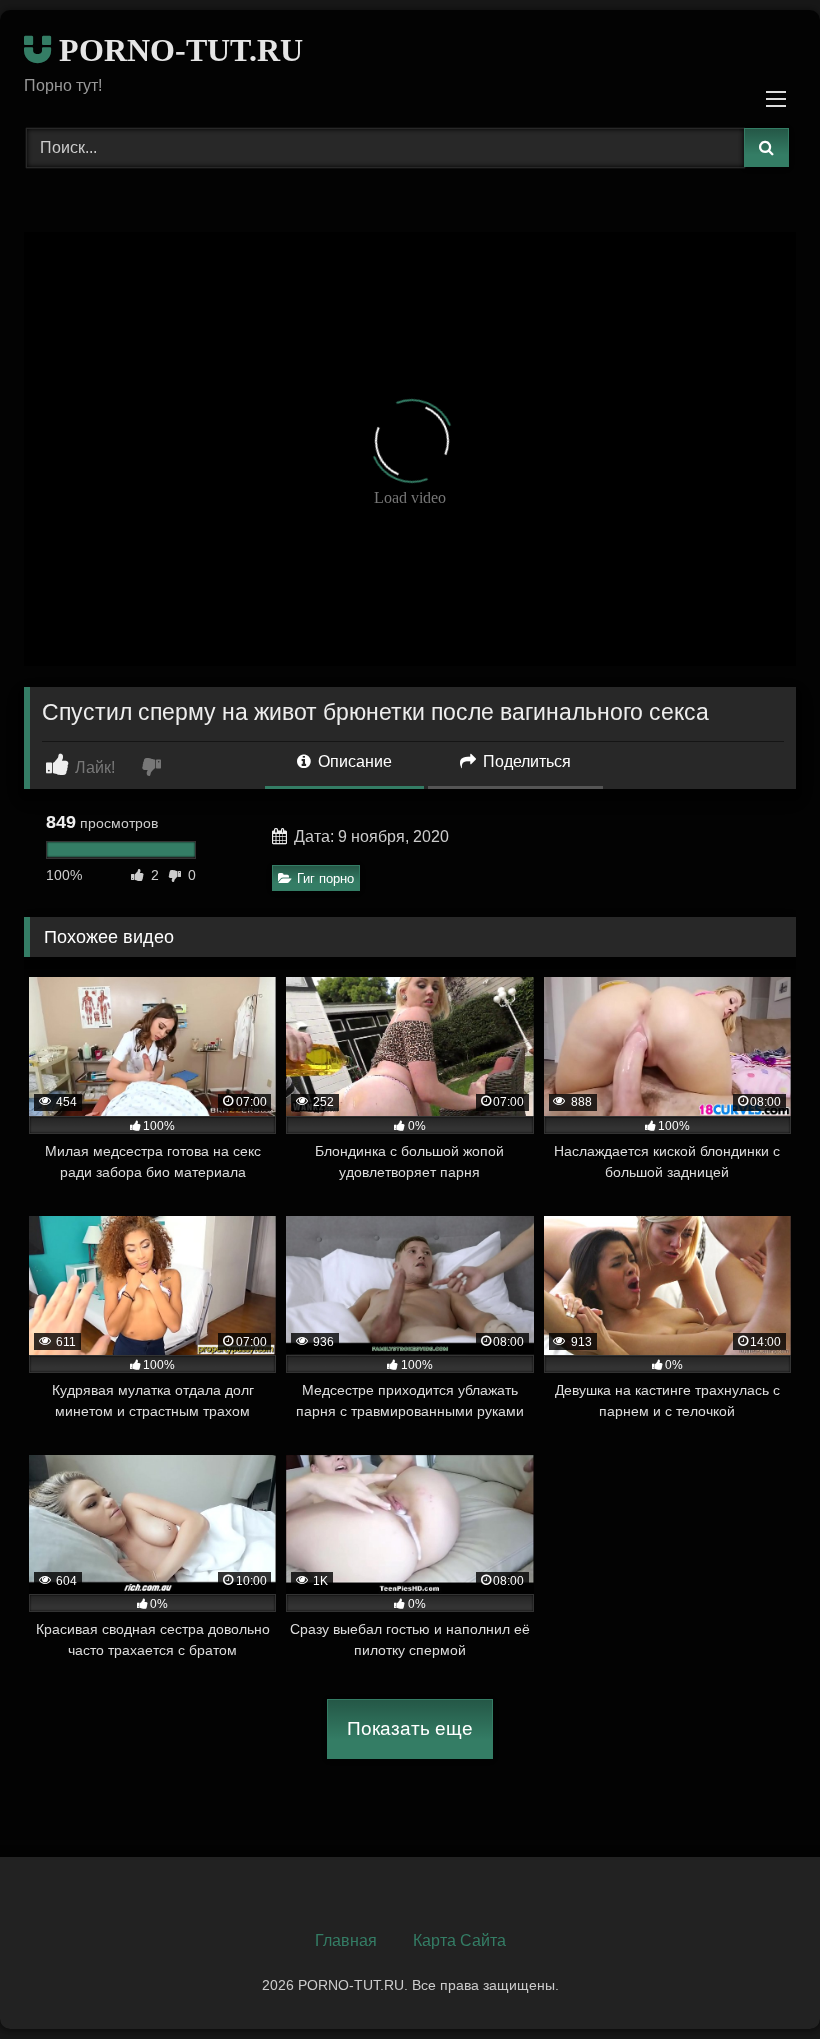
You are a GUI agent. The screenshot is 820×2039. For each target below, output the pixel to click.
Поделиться (525, 761)
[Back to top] (758, 1979)
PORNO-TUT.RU (177, 50)
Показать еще (410, 1728)
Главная (346, 1940)
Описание (353, 761)
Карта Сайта (459, 1940)
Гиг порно (325, 878)
